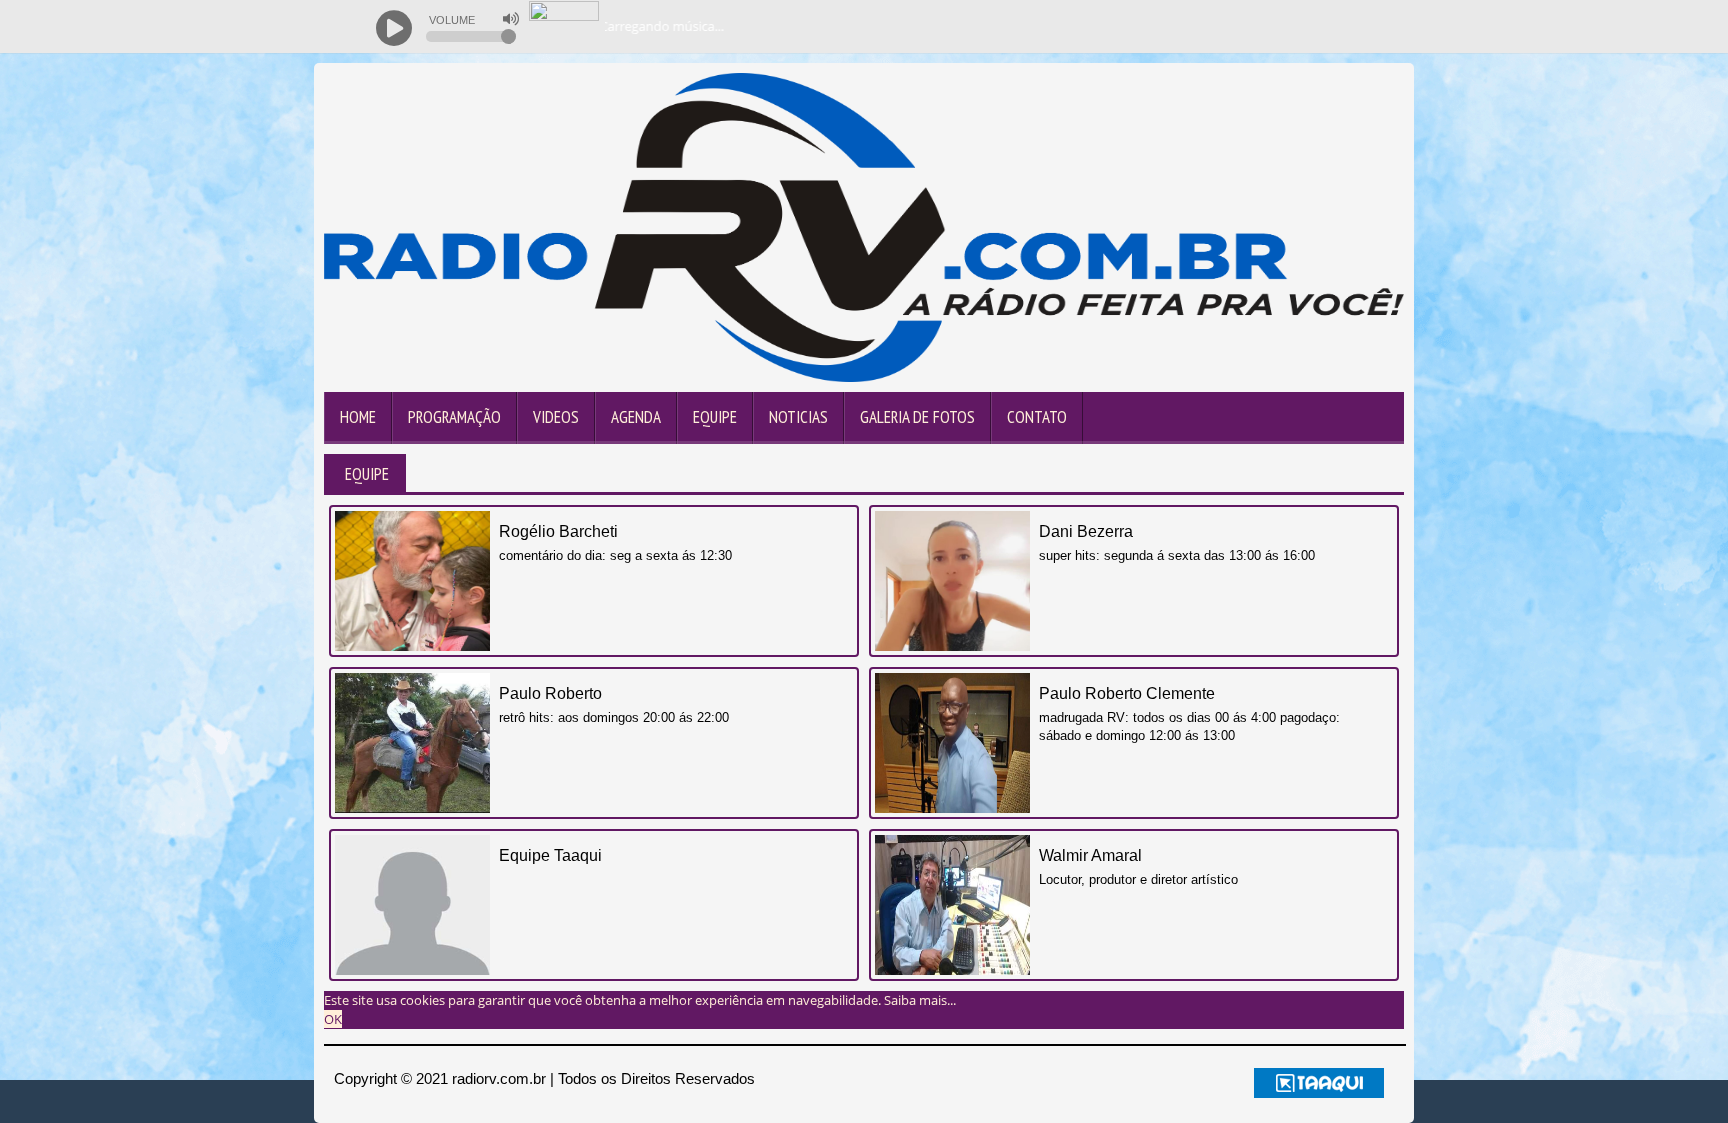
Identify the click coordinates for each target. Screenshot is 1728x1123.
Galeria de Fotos (917, 417)
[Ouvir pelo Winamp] (1354, 26)
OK (333, 1019)
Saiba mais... (920, 1000)
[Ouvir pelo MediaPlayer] (1274, 26)
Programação (454, 417)
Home (358, 417)
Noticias (798, 417)
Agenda (636, 417)
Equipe (715, 417)
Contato (1037, 417)
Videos (556, 417)
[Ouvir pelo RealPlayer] (1314, 26)
